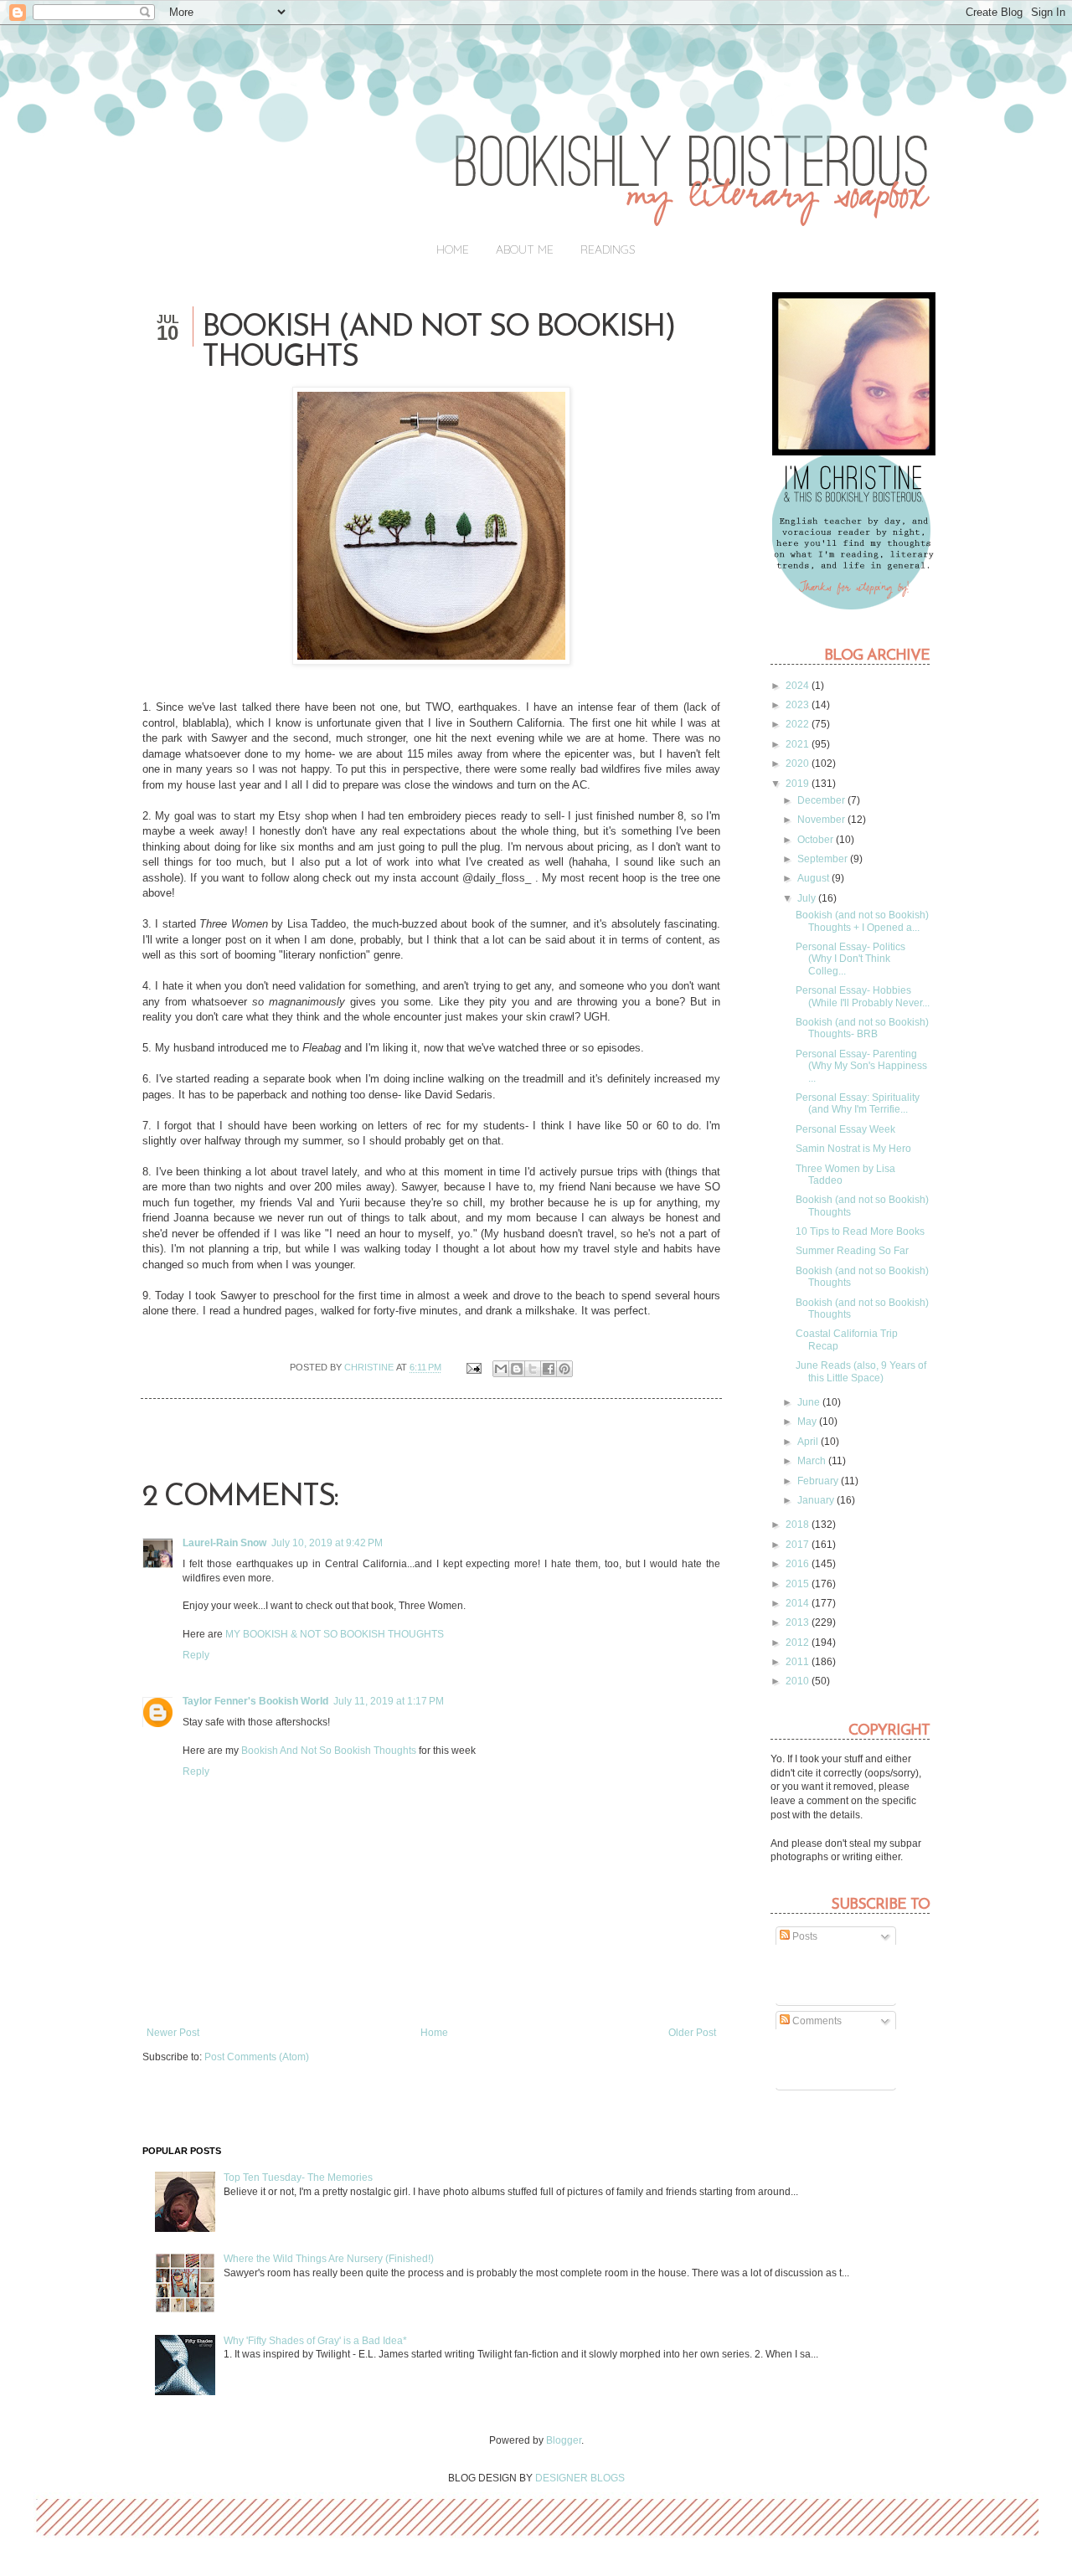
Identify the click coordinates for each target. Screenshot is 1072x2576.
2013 (799, 1622)
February (819, 1481)
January (817, 1500)
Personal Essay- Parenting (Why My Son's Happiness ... (861, 1066)
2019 (799, 784)
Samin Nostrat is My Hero (853, 1149)
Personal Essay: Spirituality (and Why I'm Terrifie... (858, 1103)
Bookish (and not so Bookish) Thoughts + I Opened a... (862, 921)
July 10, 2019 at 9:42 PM (327, 1543)
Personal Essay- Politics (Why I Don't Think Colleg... (850, 959)
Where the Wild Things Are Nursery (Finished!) (329, 2259)
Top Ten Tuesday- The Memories (298, 2178)
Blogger (564, 2440)
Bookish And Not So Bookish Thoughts (329, 1751)
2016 (799, 1564)
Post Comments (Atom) (257, 2057)
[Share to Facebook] (549, 1369)
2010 (799, 1681)
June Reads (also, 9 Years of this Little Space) (861, 1371)
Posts (804, 1936)
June (810, 1402)
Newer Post (173, 2033)
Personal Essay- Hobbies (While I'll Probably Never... (863, 996)
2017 (799, 1545)
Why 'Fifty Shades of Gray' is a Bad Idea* (315, 2341)
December (822, 800)
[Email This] (501, 1369)
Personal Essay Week (845, 1129)
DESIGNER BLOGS (580, 2478)
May (808, 1422)
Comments (816, 2021)
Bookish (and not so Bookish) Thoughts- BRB (862, 1028)
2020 (799, 764)
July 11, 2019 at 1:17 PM (389, 1701)
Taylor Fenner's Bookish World (255, 1701)
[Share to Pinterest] (564, 1369)
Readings (608, 249)
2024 (799, 686)
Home (453, 249)
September (824, 859)
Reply (196, 1655)
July (808, 898)
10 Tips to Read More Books (860, 1231)
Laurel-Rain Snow (224, 1543)
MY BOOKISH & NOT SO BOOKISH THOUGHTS (335, 1634)
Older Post (692, 2033)
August (814, 878)
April (809, 1442)
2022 (799, 724)
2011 (799, 1662)
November (822, 820)
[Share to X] (533, 1369)
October (817, 840)
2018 (799, 1525)
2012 (799, 1643)
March (813, 1461)
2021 (799, 744)
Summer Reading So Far (852, 1251)
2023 (799, 705)
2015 (799, 1584)
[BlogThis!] (517, 1369)
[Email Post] (473, 1367)
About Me (525, 249)
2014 (799, 1603)
